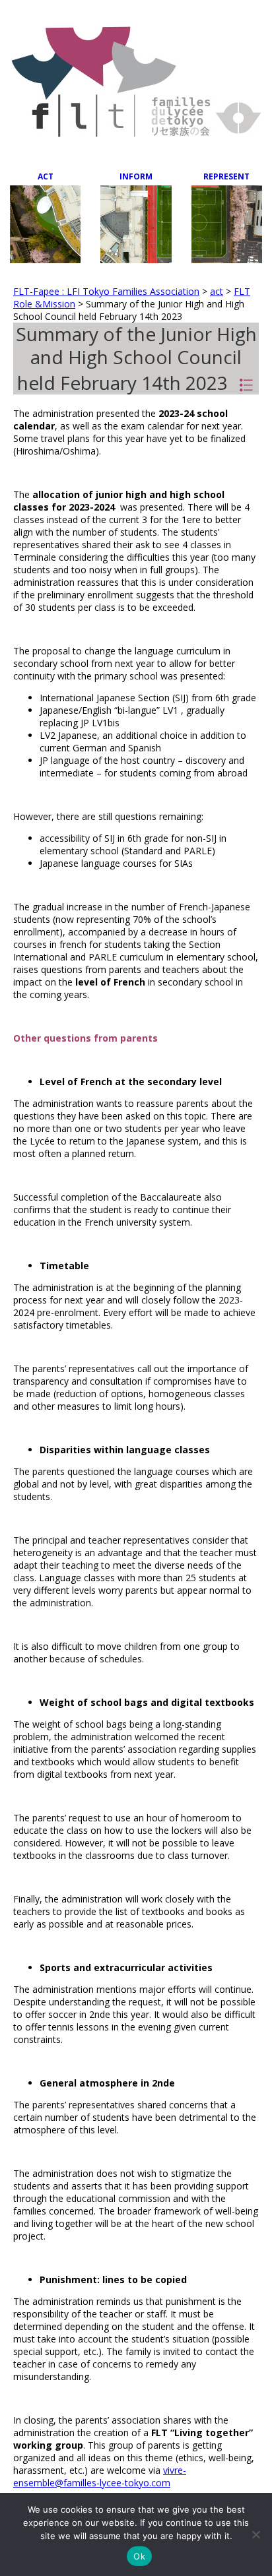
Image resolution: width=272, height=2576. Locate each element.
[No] (255, 2534)
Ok (139, 2556)
